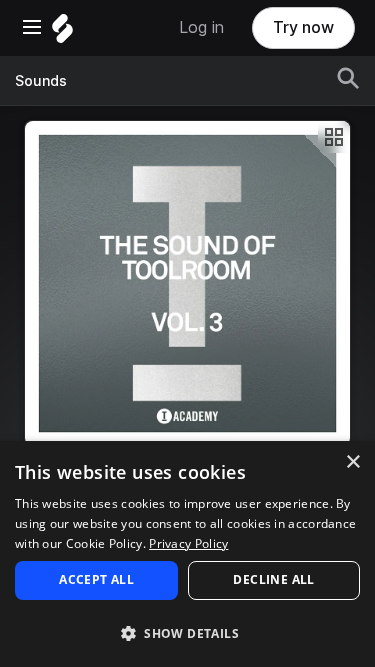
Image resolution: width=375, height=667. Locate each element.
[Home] (62, 33)
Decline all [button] (273, 579)
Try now (303, 27)
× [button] (352, 462)
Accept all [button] (96, 579)
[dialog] (187, 554)
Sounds (41, 81)
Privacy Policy (188, 543)
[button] (187, 632)
